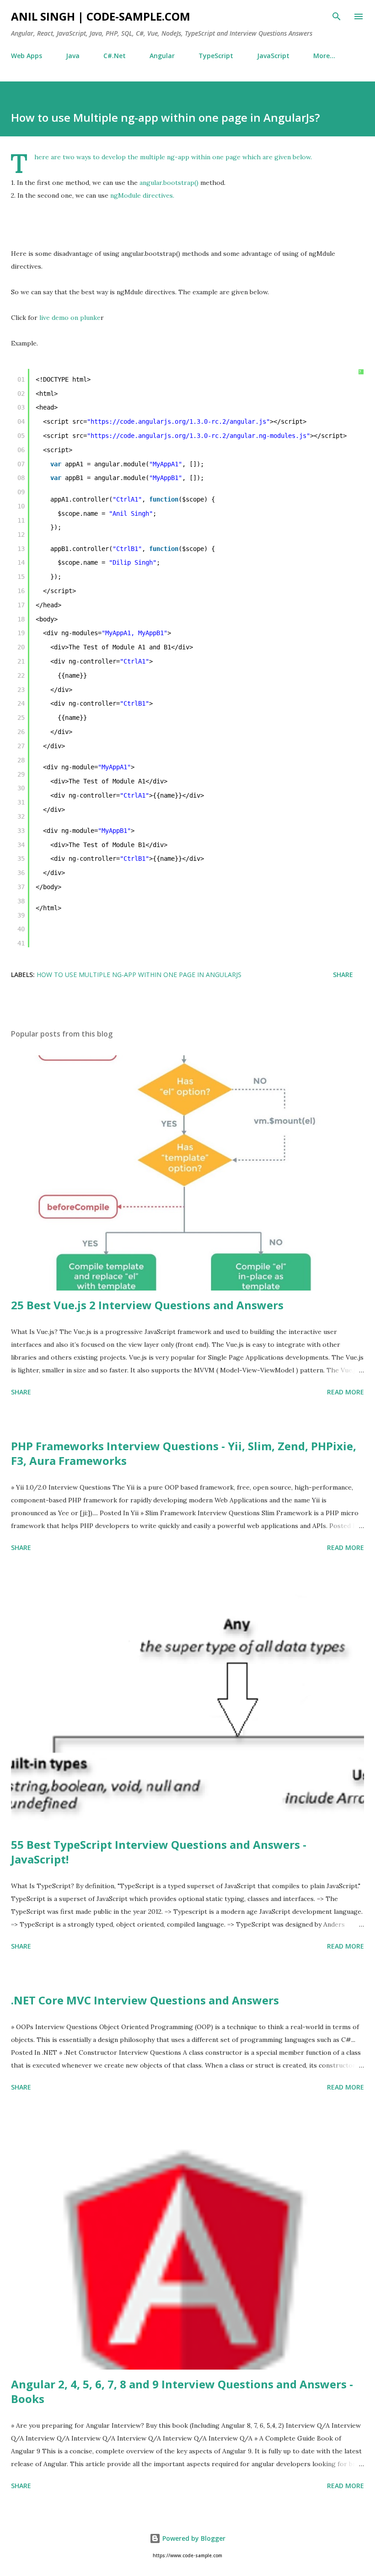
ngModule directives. (142, 195)
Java (73, 56)
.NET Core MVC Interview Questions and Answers (145, 2000)
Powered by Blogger (193, 2538)
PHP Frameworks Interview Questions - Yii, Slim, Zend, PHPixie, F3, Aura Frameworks (184, 1453)
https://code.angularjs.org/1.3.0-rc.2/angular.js (178, 421)
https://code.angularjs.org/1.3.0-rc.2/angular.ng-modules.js (198, 436)
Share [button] (343, 975)
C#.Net (115, 56)
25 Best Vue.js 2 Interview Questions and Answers (147, 1305)
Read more (346, 1392)
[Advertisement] (177, 222)
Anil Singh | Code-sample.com (101, 16)
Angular (162, 56)
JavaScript (273, 56)
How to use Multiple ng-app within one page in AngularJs (139, 975)
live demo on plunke (69, 318)
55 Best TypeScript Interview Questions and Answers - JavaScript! (159, 1852)
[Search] (337, 16)
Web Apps (27, 56)
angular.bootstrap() (169, 183)
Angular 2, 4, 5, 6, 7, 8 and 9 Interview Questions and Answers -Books (182, 2391)
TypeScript (216, 56)
